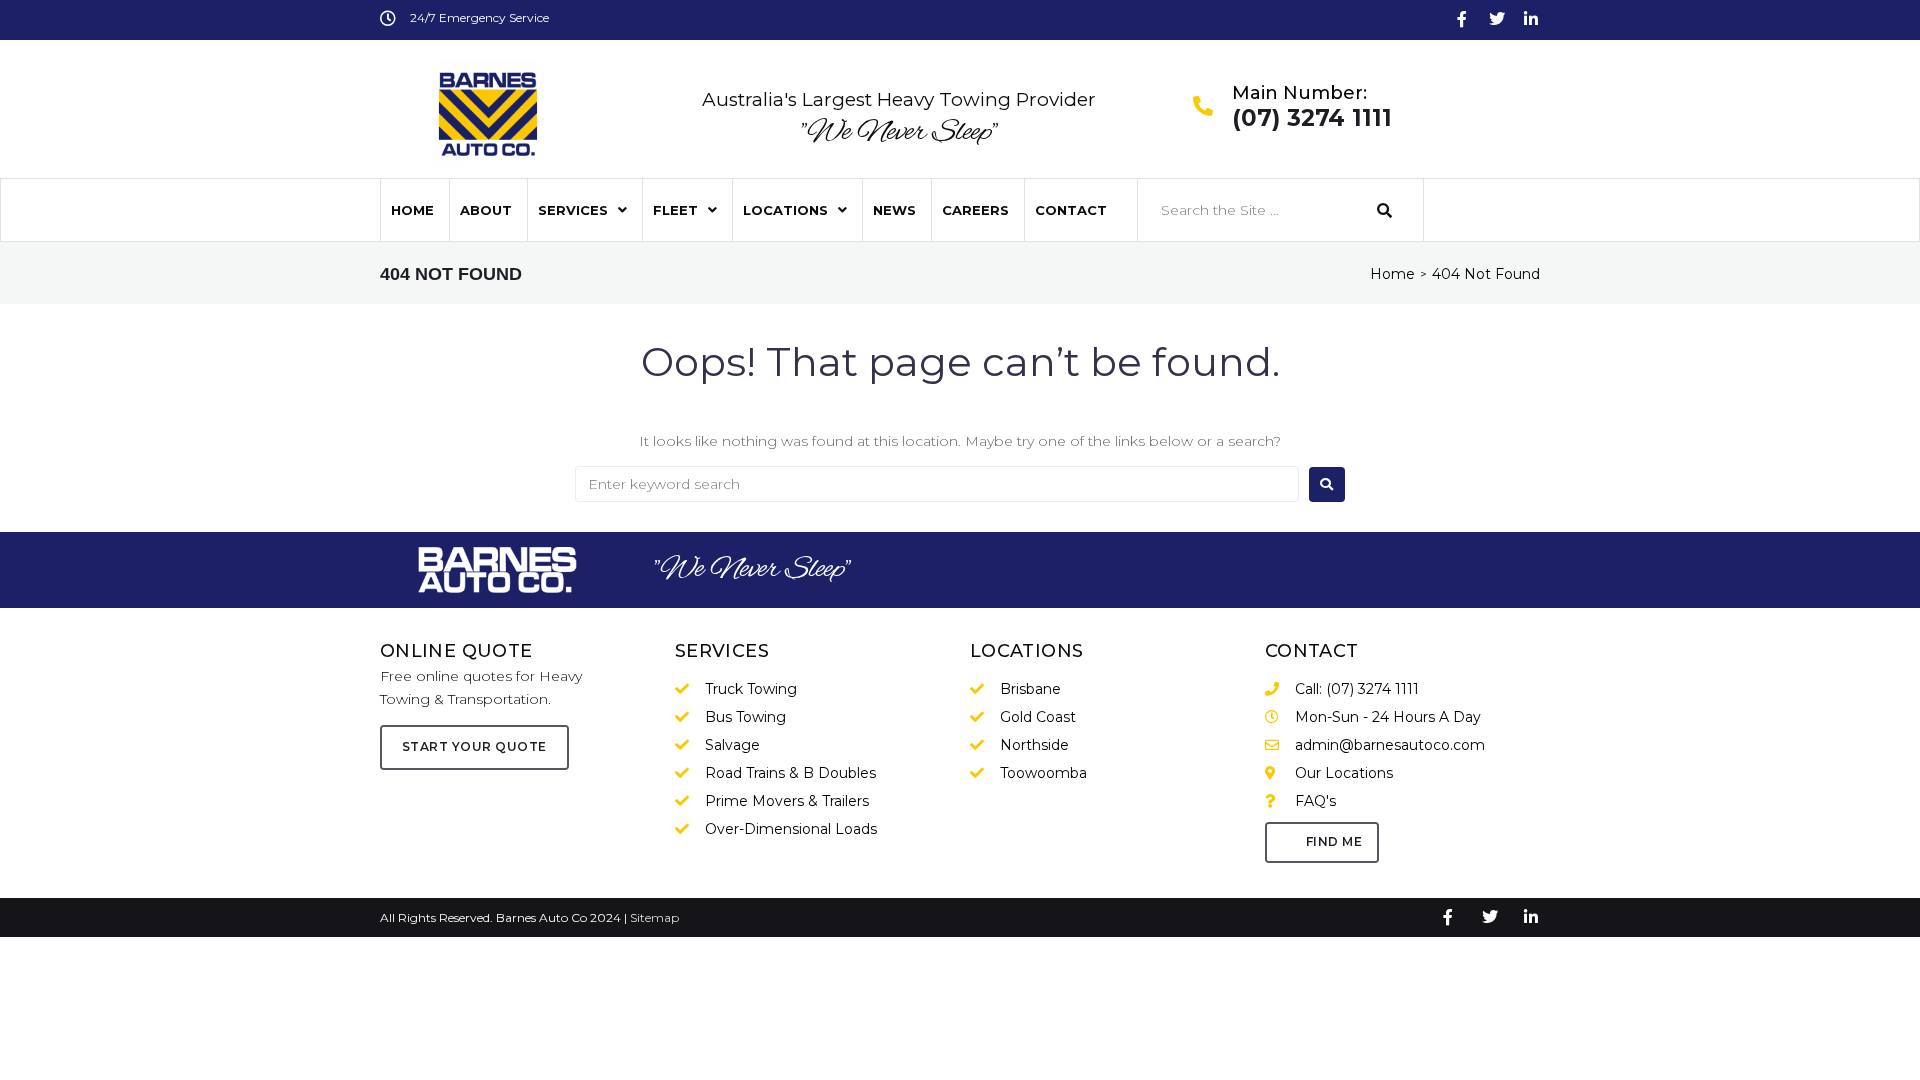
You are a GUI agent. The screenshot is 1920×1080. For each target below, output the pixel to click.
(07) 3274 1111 (1312, 119)
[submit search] (1385, 210)
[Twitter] (1497, 19)
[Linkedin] (1531, 19)
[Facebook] (1462, 19)
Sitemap (654, 917)
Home (1392, 274)
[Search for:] (937, 484)
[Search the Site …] (1247, 210)
